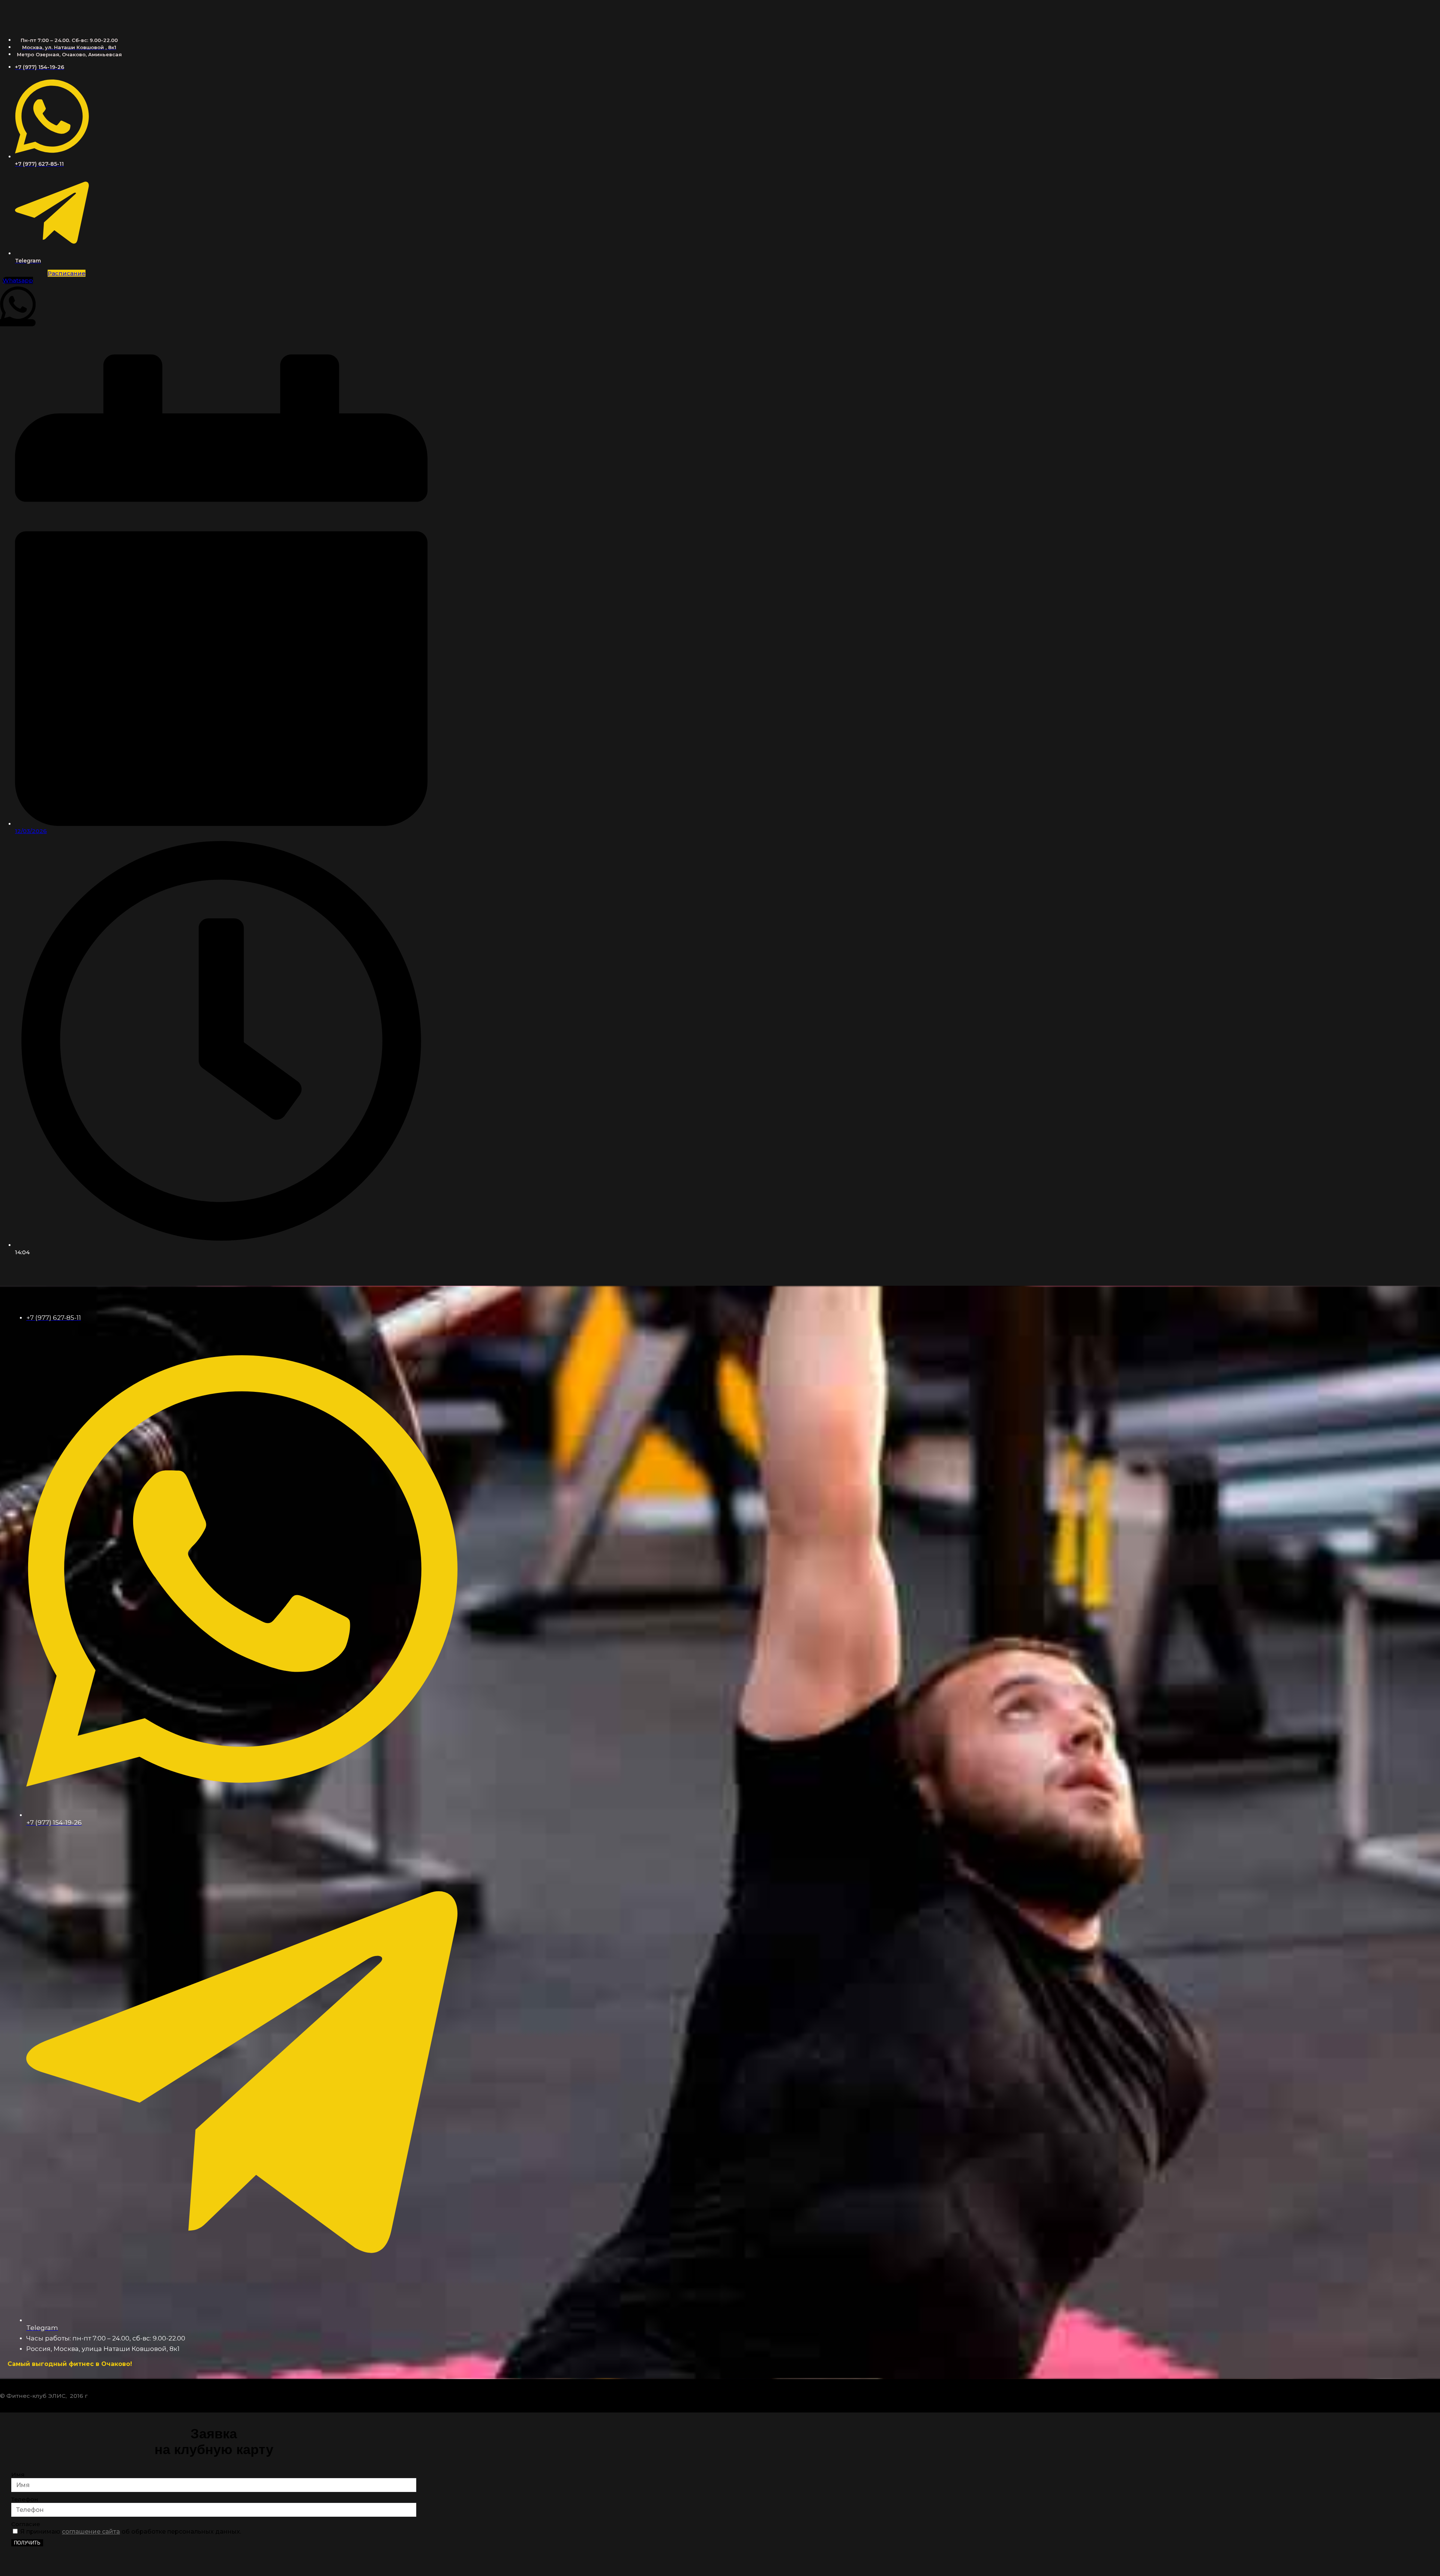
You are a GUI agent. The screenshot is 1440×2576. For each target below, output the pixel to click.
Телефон (25, 2499)
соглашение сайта (91, 2532)
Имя (18, 2475)
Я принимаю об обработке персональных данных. (131, 2532)
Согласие (26, 2524)
